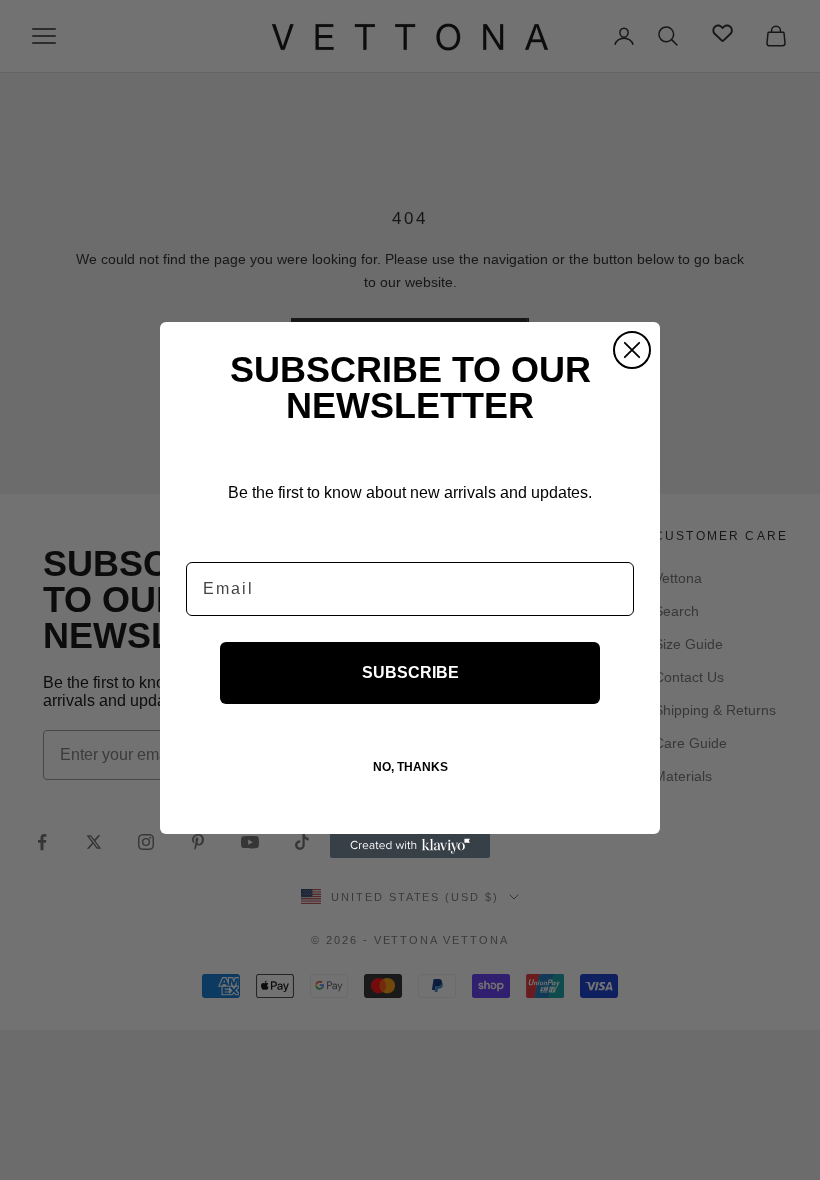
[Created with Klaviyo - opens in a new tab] (410, 846)
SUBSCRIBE (410, 672)
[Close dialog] (632, 350)
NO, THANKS (410, 767)
